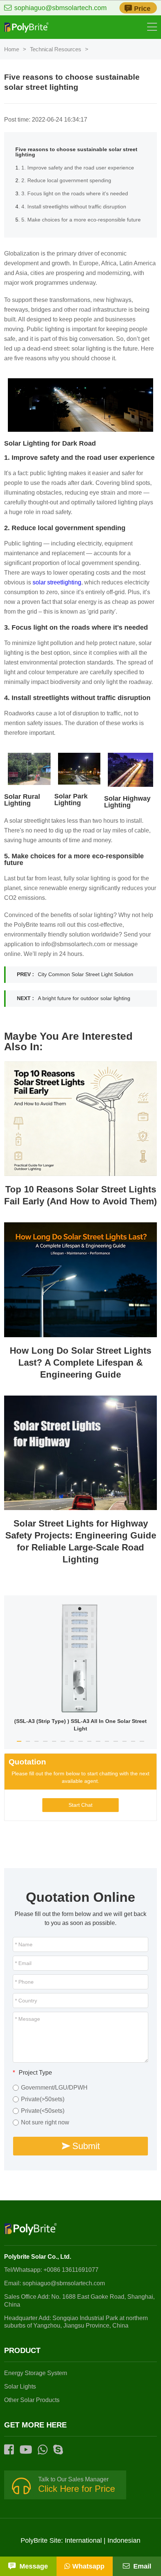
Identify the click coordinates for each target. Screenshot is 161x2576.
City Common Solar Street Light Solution (86, 974)
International (83, 2540)
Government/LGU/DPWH (54, 2088)
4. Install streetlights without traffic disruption (74, 207)
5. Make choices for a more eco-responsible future (81, 220)
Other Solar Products (32, 2400)
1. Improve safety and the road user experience (78, 168)
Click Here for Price (77, 2489)
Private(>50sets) (43, 2099)
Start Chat (80, 1805)
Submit (86, 2146)
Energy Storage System (36, 2373)
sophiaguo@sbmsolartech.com (60, 8)
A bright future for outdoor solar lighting (84, 998)
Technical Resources (56, 49)
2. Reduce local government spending (66, 181)
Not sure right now (45, 2123)
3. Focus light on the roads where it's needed (75, 194)
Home (12, 49)
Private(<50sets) (43, 2111)
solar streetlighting (57, 582)
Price (142, 9)
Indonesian (124, 2540)
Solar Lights (20, 2386)
